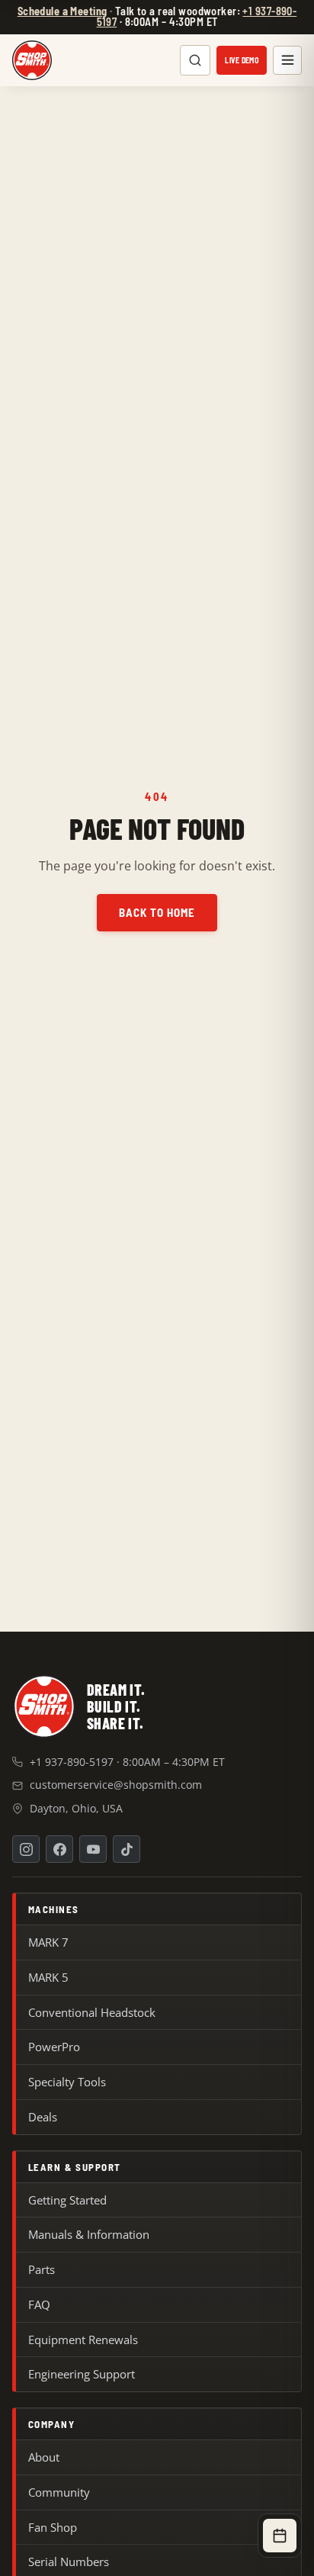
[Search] (195, 60)
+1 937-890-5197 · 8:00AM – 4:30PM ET (127, 1762)
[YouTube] (93, 1849)
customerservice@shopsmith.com (116, 1785)
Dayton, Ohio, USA (76, 1808)
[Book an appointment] (280, 2536)
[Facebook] (59, 1849)
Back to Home (157, 912)
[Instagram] (26, 1849)
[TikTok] (127, 1849)
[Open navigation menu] (287, 60)
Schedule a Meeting (62, 11)
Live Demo (242, 60)
